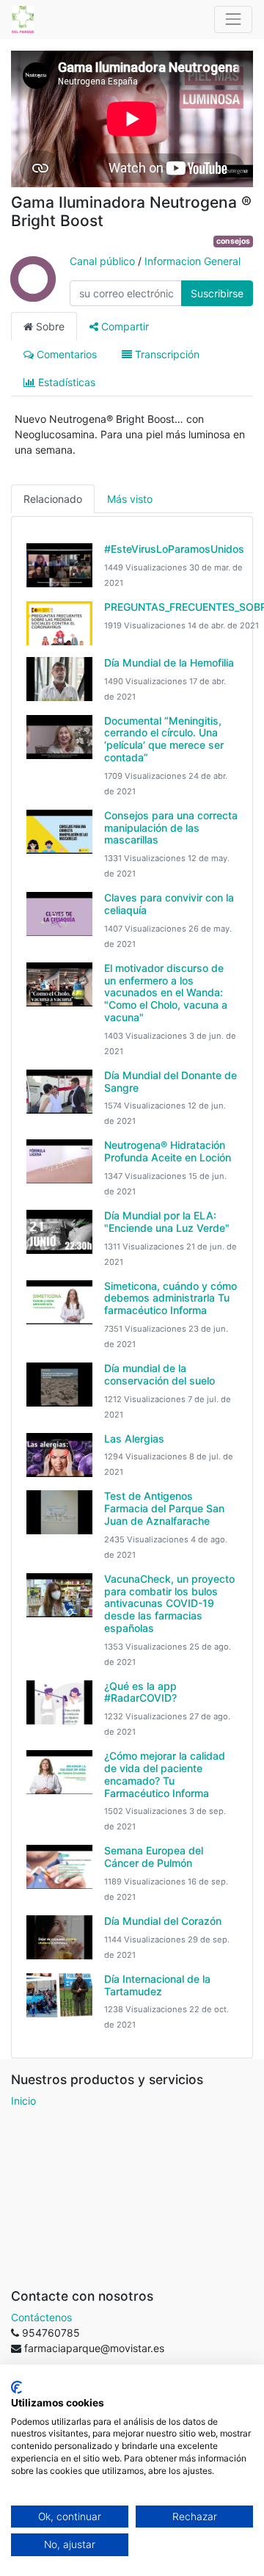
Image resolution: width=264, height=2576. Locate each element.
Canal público (102, 261)
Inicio (23, 2101)
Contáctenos (41, 2317)
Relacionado (53, 499)
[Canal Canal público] (33, 293)
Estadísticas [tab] (65, 382)
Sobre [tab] (49, 326)
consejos (233, 241)
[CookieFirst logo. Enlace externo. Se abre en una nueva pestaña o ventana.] (16, 2387)
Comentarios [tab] (65, 354)
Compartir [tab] (124, 326)
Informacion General (192, 261)
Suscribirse (217, 293)
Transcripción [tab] (166, 354)
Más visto (130, 499)
